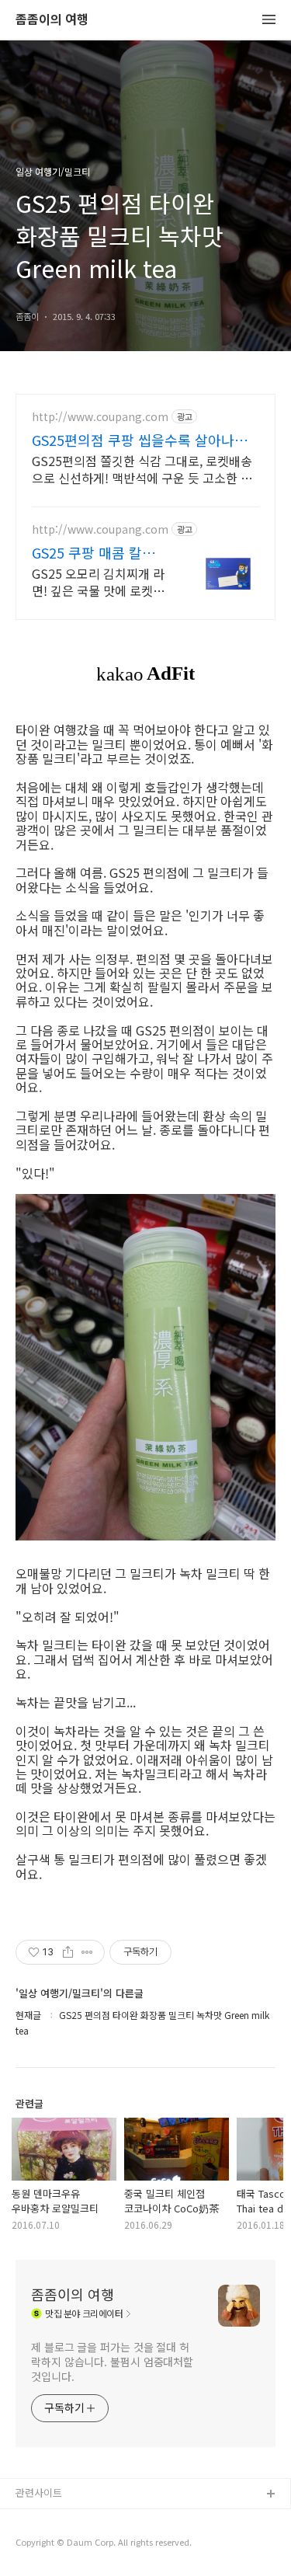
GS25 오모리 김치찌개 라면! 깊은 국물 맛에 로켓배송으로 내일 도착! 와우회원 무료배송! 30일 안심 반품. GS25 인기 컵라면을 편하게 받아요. (98, 581)
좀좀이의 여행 (52, 20)
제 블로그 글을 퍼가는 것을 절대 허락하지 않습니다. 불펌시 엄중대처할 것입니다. (112, 2362)
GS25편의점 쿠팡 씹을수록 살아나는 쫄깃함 (140, 440)
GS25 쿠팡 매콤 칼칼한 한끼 (94, 552)
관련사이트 (39, 2492)
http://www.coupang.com (100, 417)
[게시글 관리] (87, 1952)
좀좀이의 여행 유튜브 (61, 2520)
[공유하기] (68, 1952)
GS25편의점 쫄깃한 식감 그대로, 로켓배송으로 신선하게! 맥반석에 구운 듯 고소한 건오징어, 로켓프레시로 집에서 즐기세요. (142, 469)
